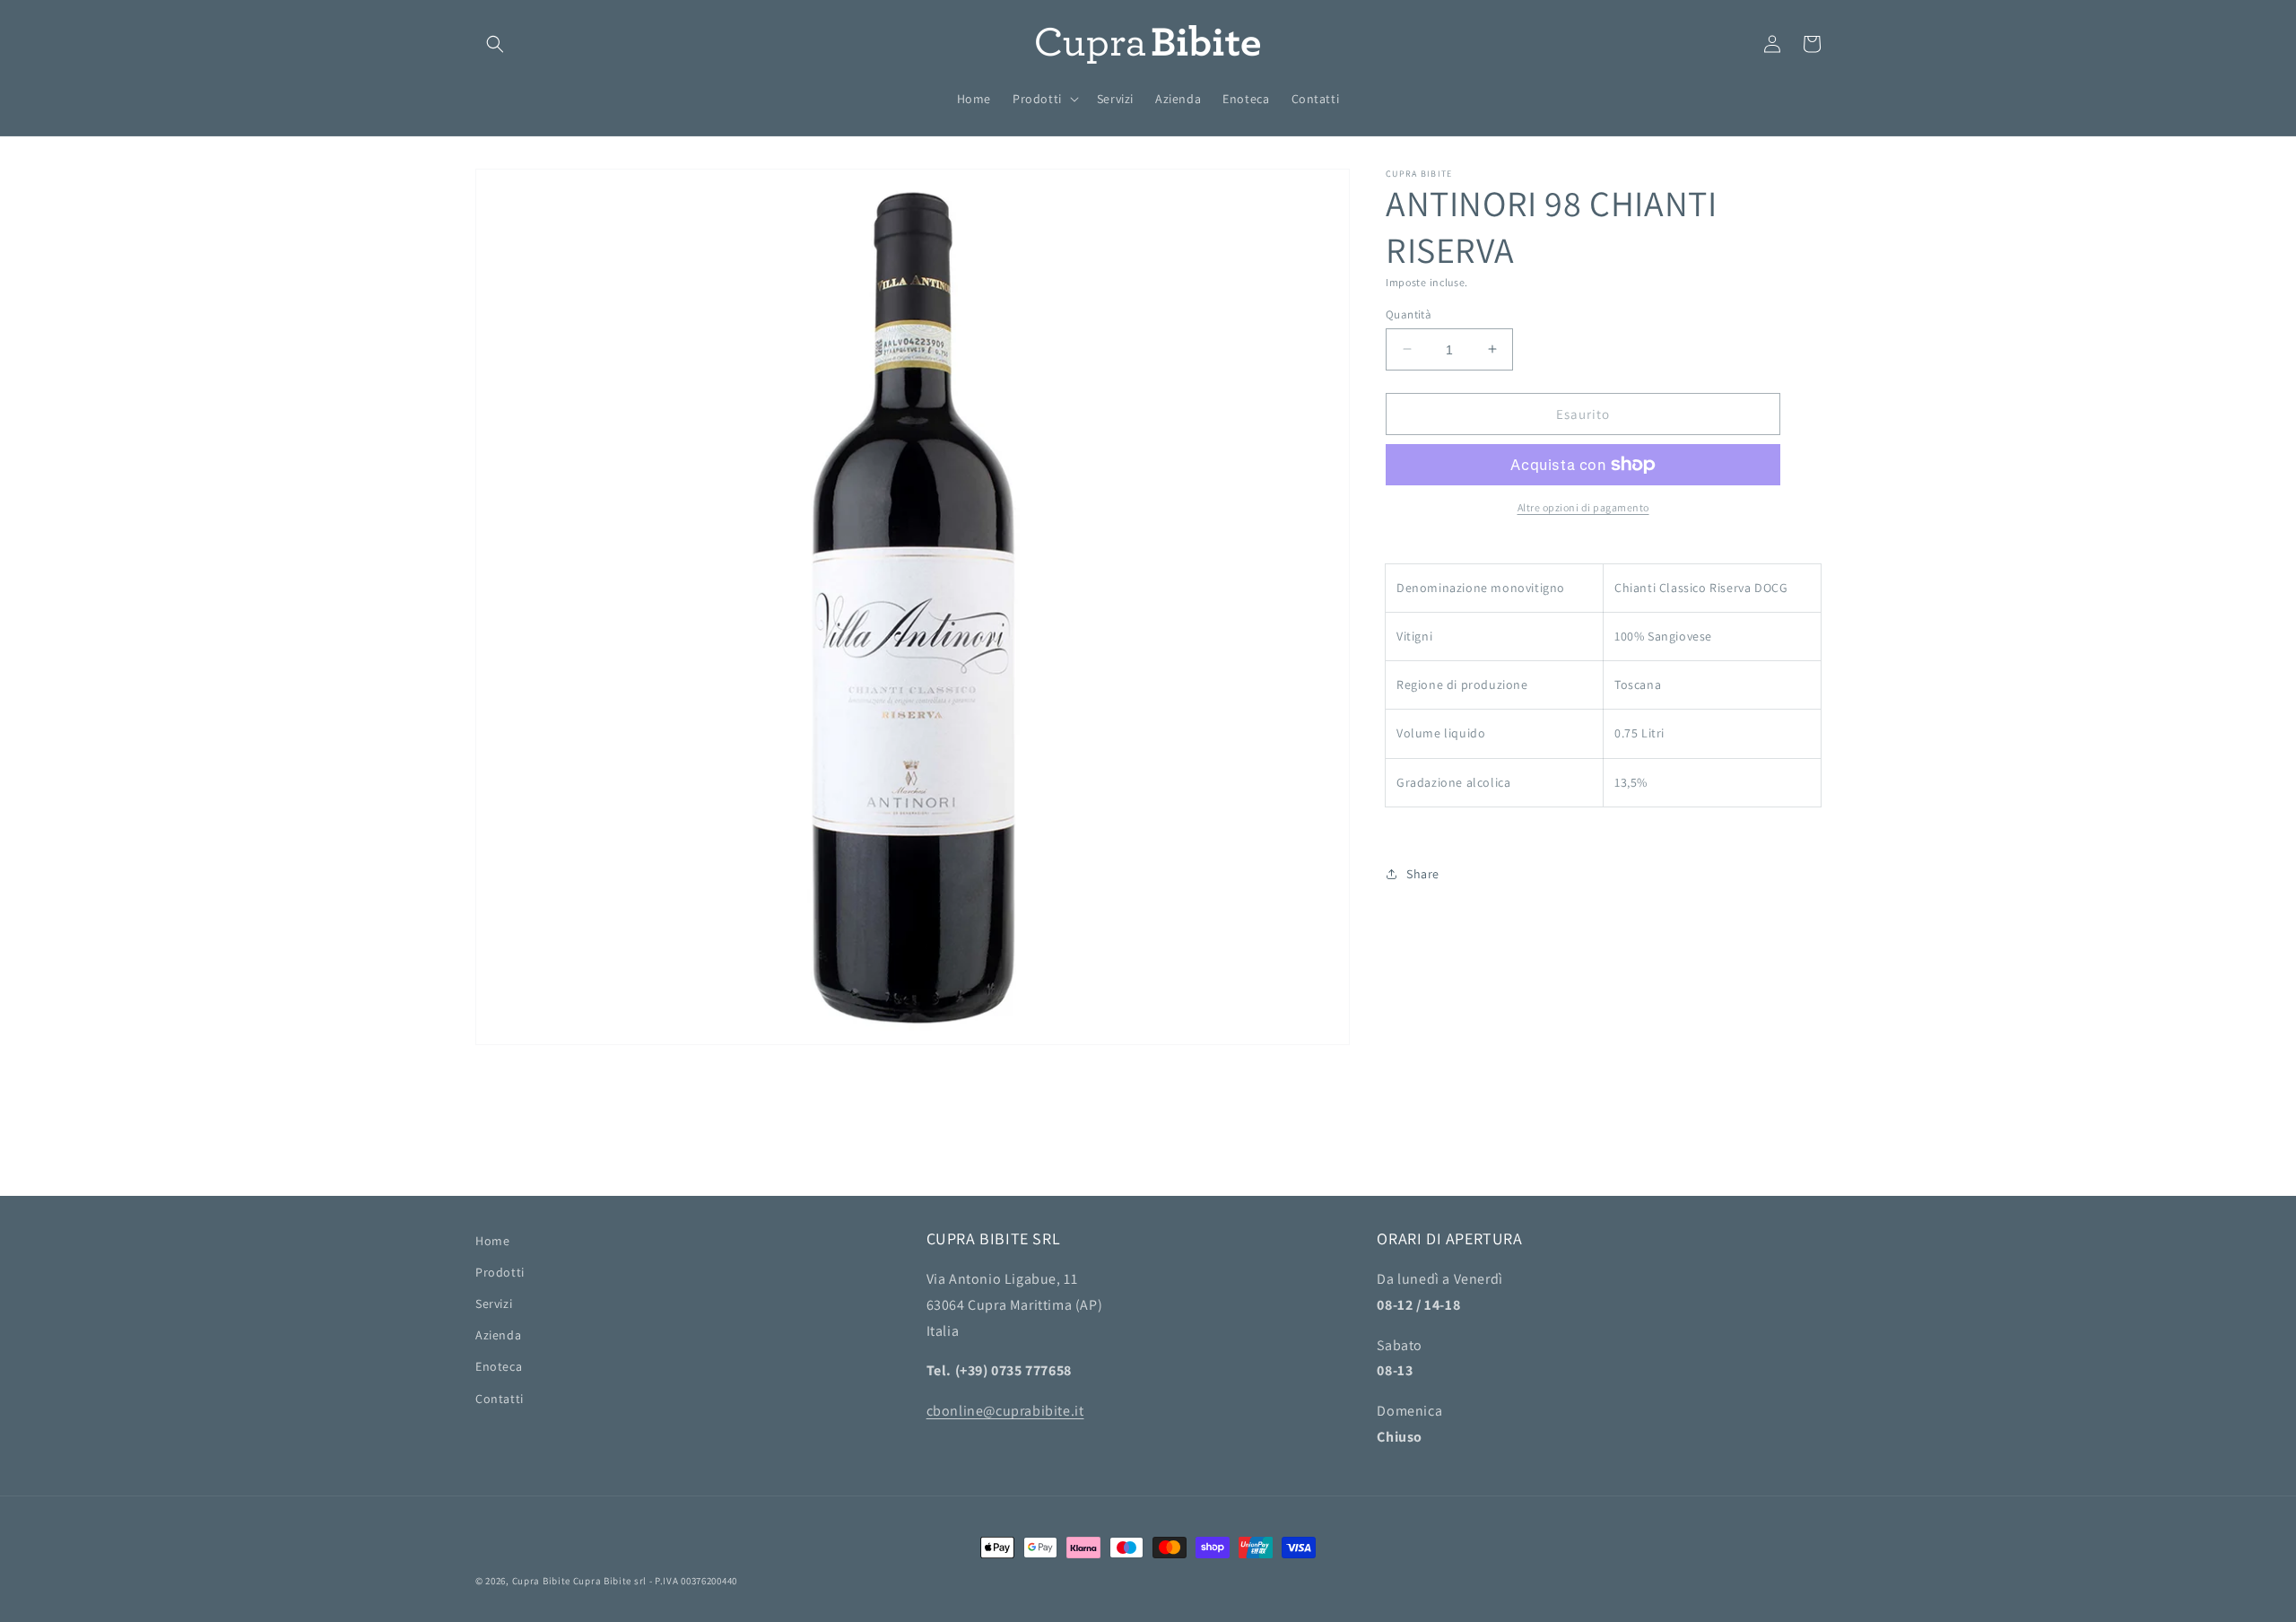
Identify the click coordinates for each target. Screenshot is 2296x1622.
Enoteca (499, 1366)
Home (492, 1241)
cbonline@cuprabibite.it (1005, 1411)
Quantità (1409, 314)
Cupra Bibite (541, 1581)
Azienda (498, 1335)
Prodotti (500, 1272)
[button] (495, 44)
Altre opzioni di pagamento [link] (1583, 507)
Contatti (500, 1399)
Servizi (494, 1304)
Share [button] (1423, 874)
